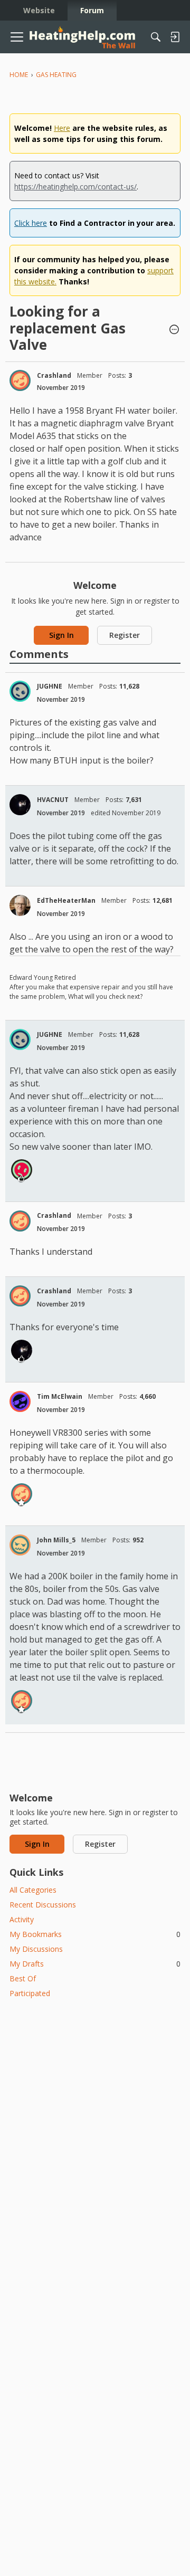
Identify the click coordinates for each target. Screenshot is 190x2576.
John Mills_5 (56, 1540)
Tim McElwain (60, 1396)
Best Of (23, 1978)
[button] (174, 330)
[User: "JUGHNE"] (20, 691)
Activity (22, 1919)
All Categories (33, 1890)
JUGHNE (50, 686)
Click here (31, 223)
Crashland (54, 375)
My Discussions (36, 1949)
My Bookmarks (95, 1934)
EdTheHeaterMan (66, 900)
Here (62, 128)
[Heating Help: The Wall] (82, 37)
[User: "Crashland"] (20, 380)
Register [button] (125, 635)
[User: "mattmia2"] (22, 1170)
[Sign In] (175, 37)
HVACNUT (53, 800)
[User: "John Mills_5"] (20, 1545)
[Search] (156, 37)
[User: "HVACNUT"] (20, 805)
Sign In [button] (61, 635)
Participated (30, 1993)
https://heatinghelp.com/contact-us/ (75, 187)
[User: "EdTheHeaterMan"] (20, 905)
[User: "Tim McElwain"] (20, 1401)
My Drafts (95, 1964)
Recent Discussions (43, 1905)
